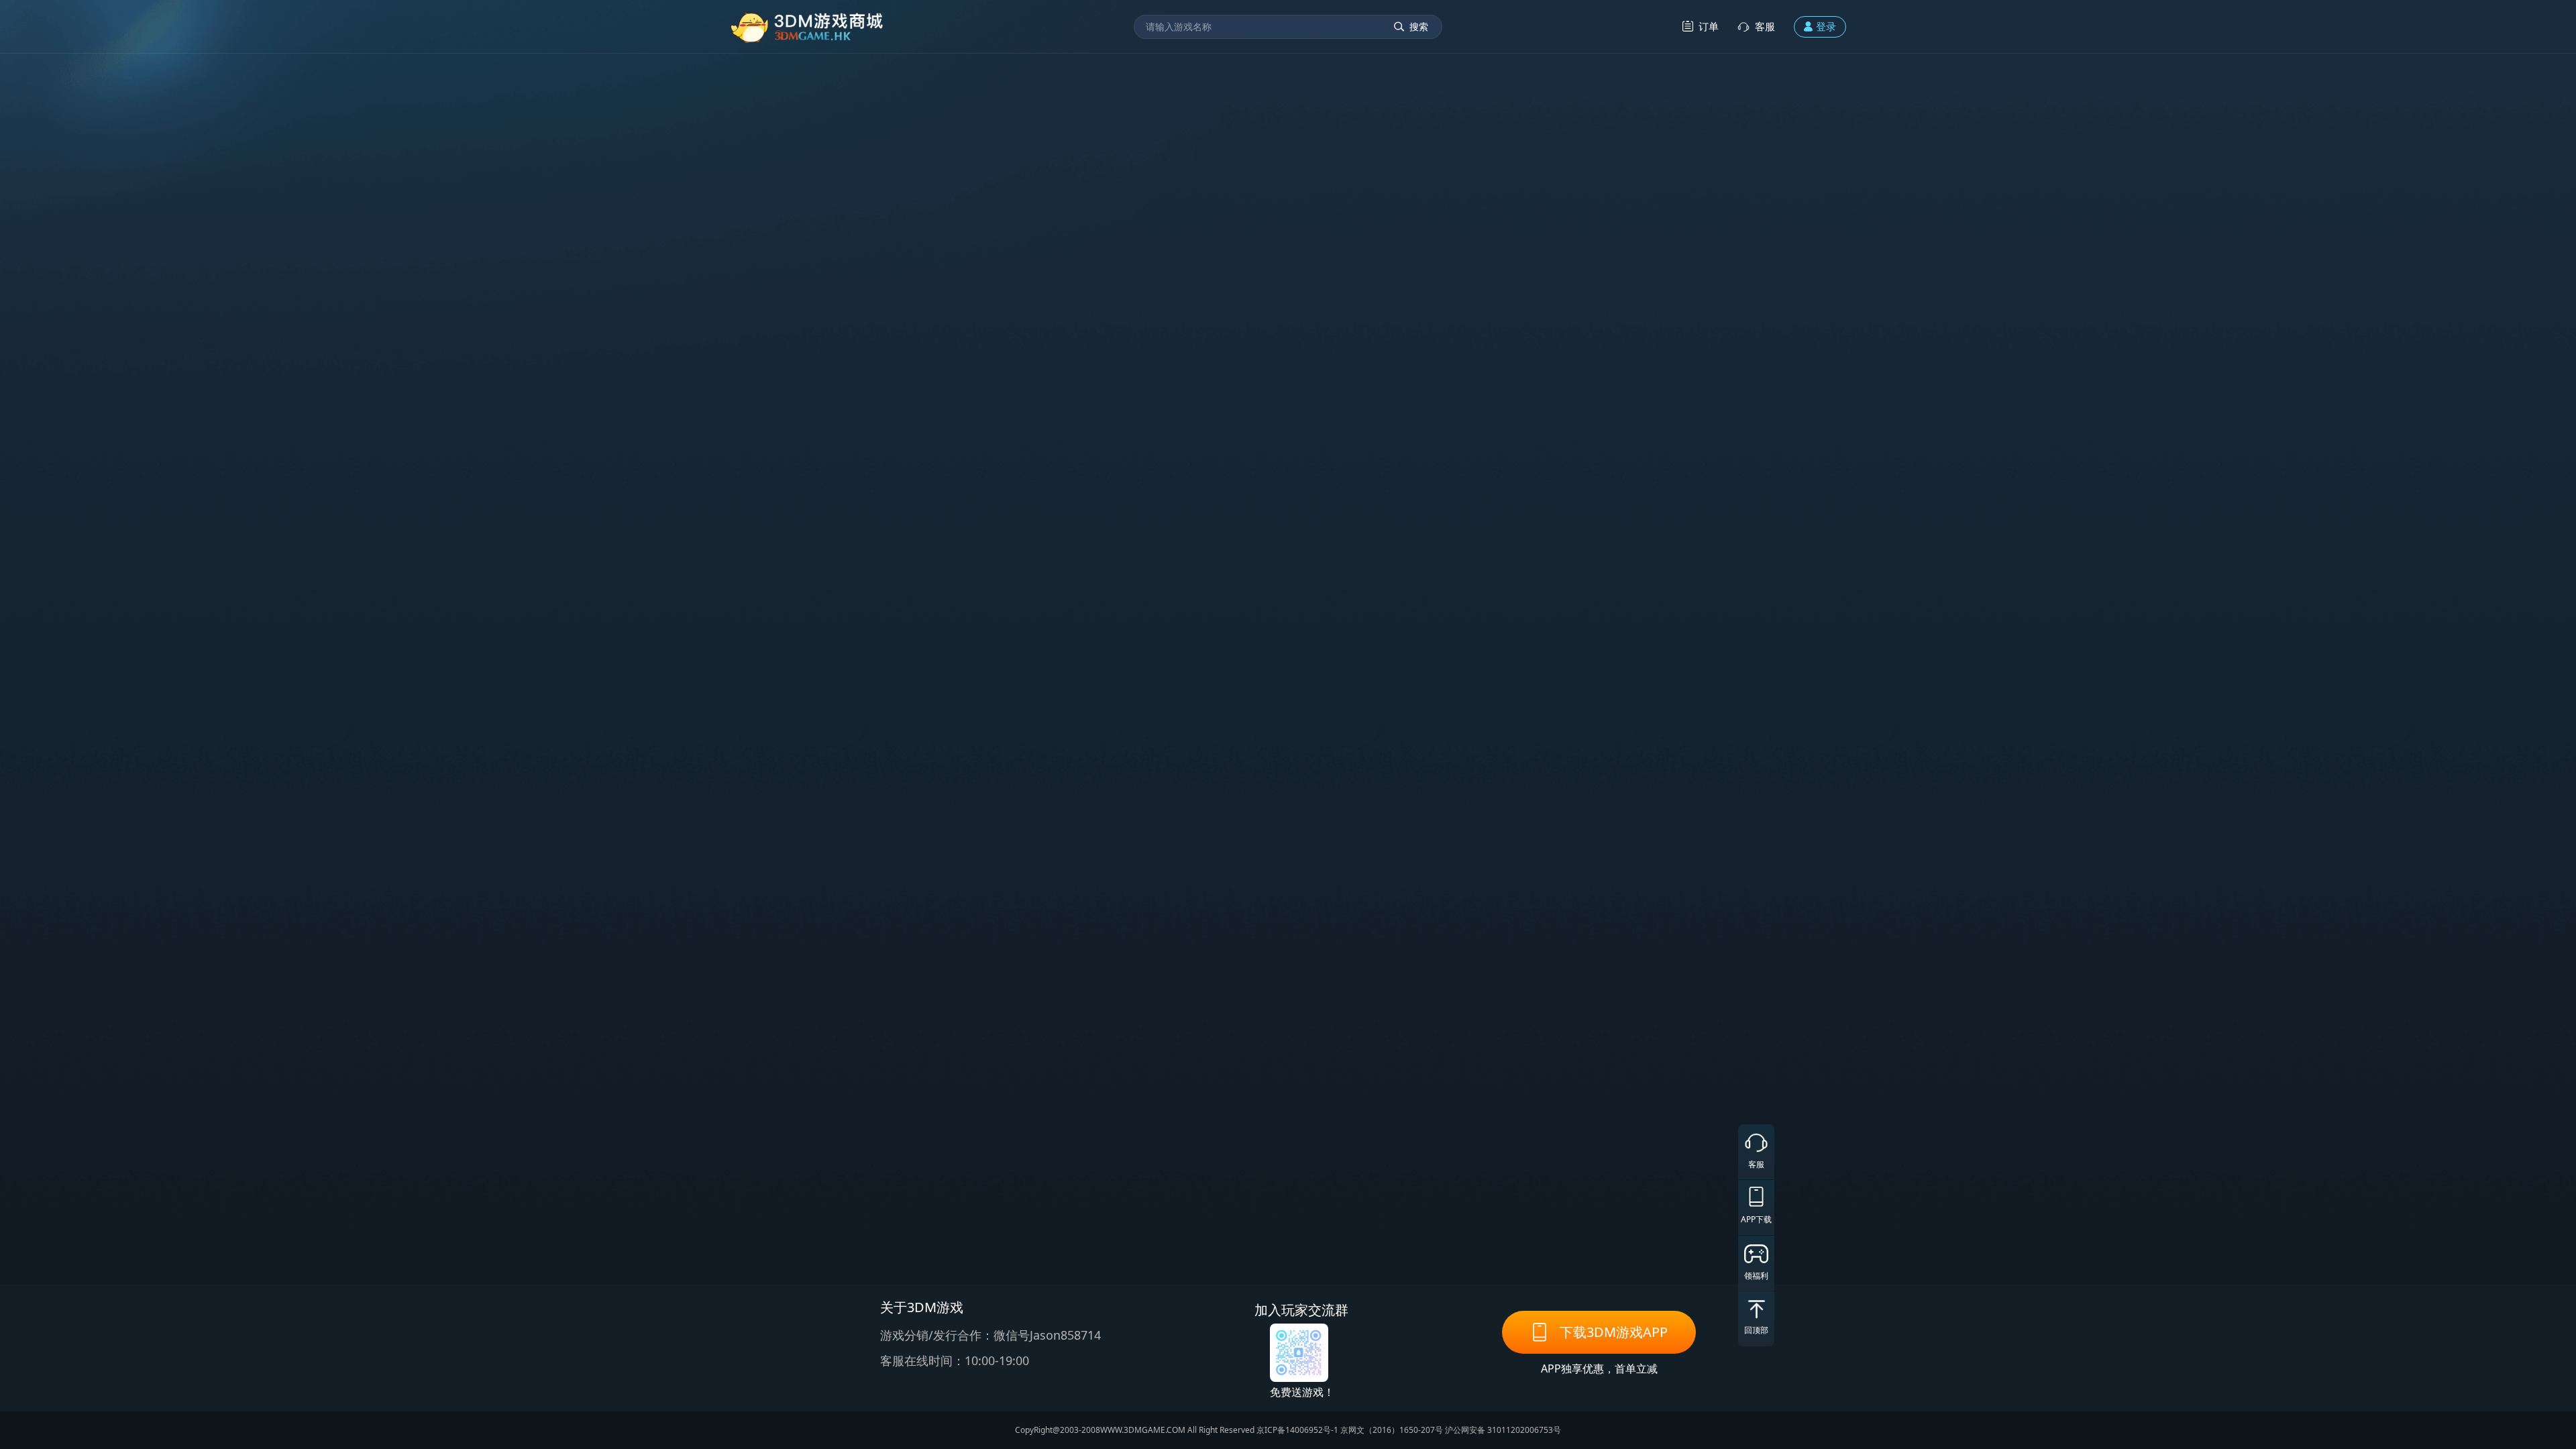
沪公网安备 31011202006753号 (1503, 1430)
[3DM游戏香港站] (807, 26)
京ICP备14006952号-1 (1297, 1430)
